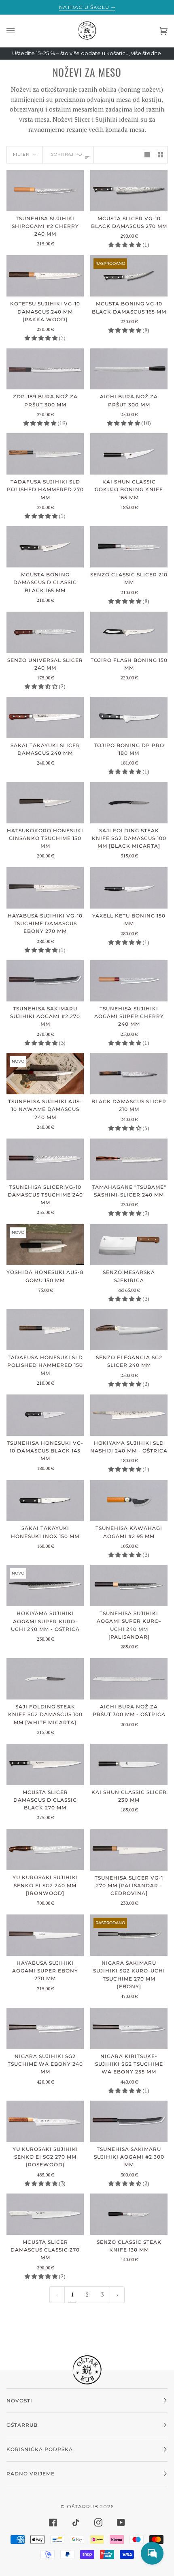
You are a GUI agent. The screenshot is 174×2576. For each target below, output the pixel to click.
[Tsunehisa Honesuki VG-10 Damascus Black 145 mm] (45, 1415)
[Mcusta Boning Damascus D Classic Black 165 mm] (45, 547)
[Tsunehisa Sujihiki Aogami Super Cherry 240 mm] (129, 981)
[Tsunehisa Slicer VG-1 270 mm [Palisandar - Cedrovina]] (129, 1850)
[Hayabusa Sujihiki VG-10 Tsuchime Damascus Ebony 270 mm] (45, 888)
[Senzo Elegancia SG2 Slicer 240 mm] (129, 1330)
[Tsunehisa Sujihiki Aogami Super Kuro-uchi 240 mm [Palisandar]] (129, 1586)
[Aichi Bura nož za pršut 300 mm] (129, 369)
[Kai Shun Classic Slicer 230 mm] (129, 1764)
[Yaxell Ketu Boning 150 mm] (129, 888)
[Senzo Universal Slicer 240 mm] (45, 632)
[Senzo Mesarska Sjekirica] (129, 1245)
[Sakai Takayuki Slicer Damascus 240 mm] (45, 718)
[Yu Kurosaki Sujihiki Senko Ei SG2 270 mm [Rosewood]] (45, 2121)
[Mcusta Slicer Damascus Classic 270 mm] (45, 2214)
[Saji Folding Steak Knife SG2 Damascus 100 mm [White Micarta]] (45, 1679)
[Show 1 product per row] (147, 155)
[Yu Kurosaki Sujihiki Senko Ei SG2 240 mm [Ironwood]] (45, 1850)
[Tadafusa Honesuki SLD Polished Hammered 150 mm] (45, 1330)
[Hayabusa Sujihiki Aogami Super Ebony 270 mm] (45, 1935)
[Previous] (117, 2295)
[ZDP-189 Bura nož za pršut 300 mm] (45, 369)
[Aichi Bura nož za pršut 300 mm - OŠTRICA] (129, 1679)
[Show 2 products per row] (160, 155)
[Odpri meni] (19, 31)
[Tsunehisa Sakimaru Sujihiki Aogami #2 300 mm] (129, 2121)
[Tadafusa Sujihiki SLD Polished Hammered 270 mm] (45, 454)
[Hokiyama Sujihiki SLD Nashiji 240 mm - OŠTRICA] (129, 1415)
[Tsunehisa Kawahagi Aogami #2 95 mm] (129, 1501)
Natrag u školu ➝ (87, 7)
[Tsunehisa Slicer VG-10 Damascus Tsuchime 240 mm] (45, 1159)
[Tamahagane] (129, 1159)
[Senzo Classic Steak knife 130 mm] (129, 2214)
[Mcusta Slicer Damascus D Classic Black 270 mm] (45, 1764)
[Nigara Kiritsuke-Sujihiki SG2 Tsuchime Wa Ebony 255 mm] (129, 2028)
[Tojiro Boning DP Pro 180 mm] (129, 718)
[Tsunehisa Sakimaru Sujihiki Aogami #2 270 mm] (45, 981)
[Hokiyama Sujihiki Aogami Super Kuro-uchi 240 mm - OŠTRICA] (45, 1586)
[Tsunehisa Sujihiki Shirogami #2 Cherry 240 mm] (45, 191)
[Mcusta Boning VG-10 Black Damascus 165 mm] (129, 276)
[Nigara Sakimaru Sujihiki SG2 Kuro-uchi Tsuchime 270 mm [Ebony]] (129, 1935)
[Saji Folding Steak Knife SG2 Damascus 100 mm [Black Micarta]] (129, 803)
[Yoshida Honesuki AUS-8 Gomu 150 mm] (45, 1245)
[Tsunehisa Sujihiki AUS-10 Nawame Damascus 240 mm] (45, 1074)
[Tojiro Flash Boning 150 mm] (129, 632)
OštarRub (83, 2506)
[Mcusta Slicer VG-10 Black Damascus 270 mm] (129, 191)
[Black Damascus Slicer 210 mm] (129, 1074)
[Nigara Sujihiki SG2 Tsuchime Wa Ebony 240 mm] (45, 2028)
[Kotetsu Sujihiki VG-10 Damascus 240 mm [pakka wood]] (45, 276)
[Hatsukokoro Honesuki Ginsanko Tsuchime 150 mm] (45, 803)
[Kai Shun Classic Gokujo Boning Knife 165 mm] (129, 454)
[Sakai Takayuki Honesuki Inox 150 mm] (45, 1501)
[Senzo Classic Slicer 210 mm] (129, 547)
